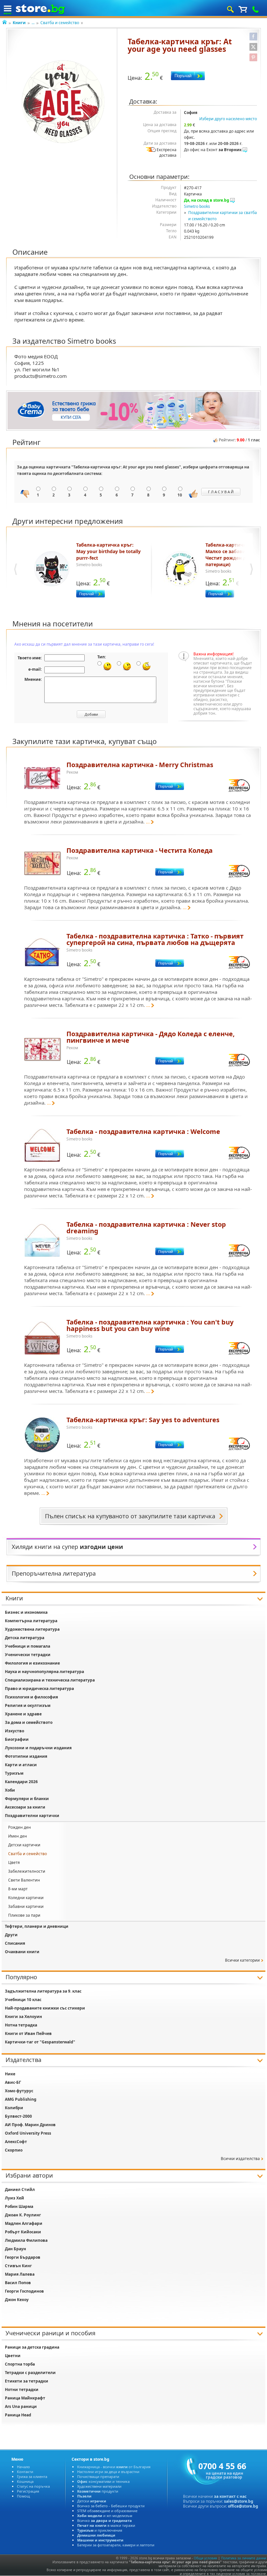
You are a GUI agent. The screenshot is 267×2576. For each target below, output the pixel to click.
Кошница (25, 2481)
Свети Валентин (24, 1880)
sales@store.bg (239, 2501)
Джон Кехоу (17, 2300)
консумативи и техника (103, 2481)
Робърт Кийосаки (23, 2232)
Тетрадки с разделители (30, 2373)
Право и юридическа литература (39, 1689)
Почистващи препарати (98, 2476)
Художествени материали (99, 2486)
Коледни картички (26, 1898)
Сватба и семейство (60, 23)
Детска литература (25, 1638)
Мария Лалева (20, 2274)
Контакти (25, 2472)
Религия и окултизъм (28, 1705)
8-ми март (18, 1889)
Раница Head (18, 2415)
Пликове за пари (24, 1915)
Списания (15, 1943)
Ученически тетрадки (28, 1655)
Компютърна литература (31, 1621)
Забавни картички (26, 1906)
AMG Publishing (21, 2099)
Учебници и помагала (28, 1646)
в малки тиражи (106, 2525)
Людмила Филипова (26, 2240)
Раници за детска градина (32, 2347)
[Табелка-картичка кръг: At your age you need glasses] (63, 102)
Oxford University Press (28, 2133)
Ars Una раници (21, 2406)
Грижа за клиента (32, 2476)
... (33, 23)
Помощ (23, 2496)
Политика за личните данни (244, 2558)
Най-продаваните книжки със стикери (45, 2008)
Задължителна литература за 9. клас (43, 1991)
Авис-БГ (13, 2082)
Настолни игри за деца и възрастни (108, 2472)
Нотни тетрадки (22, 2390)
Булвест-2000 (18, 2116)
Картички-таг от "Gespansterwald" (40, 2042)
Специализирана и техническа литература (50, 1680)
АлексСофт (16, 2142)
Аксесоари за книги (25, 1807)
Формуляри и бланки (27, 1799)
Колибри (14, 2108)
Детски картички (24, 1845)
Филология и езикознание (32, 1663)
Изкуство (14, 1731)
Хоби (10, 1790)
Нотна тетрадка (21, 2025)
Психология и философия (31, 1697)
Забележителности (27, 1871)
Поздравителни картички (32, 1816)
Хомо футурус (19, 2091)
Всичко (105, 2520)
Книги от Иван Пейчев (28, 2033)
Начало (23, 2467)
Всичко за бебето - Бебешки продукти (111, 2506)
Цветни (13, 2356)
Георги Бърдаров (23, 2257)
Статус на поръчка (33, 2486)
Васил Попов (18, 2283)
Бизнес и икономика (26, 1612)
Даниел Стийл (20, 2190)
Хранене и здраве (23, 1714)
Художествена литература (32, 1629)
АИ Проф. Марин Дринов (30, 2125)
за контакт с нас (230, 2496)
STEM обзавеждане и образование (107, 2511)
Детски (92, 2501)
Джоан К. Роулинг (23, 2215)
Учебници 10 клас (23, 2000)
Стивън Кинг (18, 2266)
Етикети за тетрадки (27, 2381)
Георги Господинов (24, 2291)
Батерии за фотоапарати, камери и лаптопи (116, 2545)
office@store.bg (243, 2506)
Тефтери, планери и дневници (37, 1926)
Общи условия (205, 2558)
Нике (10, 2074)
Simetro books (197, 206)
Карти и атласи (21, 1765)
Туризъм (14, 1773)
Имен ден (18, 1836)
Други (11, 1935)
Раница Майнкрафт (25, 2398)
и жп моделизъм (105, 2516)
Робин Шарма (19, 2206)
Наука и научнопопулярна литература (44, 1672)
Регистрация (28, 2491)
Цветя (14, 1862)
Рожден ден (20, 1827)
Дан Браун (15, 2249)
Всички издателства (240, 2159)
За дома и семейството (29, 1722)
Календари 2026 (21, 1782)
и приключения (100, 2530)
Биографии (17, 1739)
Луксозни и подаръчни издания (38, 1748)
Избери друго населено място (228, 119)
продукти (98, 2491)
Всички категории (242, 1960)
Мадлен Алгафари (24, 2223)
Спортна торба (20, 2364)
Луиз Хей (14, 2198)
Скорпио (14, 2150)
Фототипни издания (26, 1756)
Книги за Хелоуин (23, 2017)
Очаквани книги (22, 1952)
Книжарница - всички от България (114, 2467)
